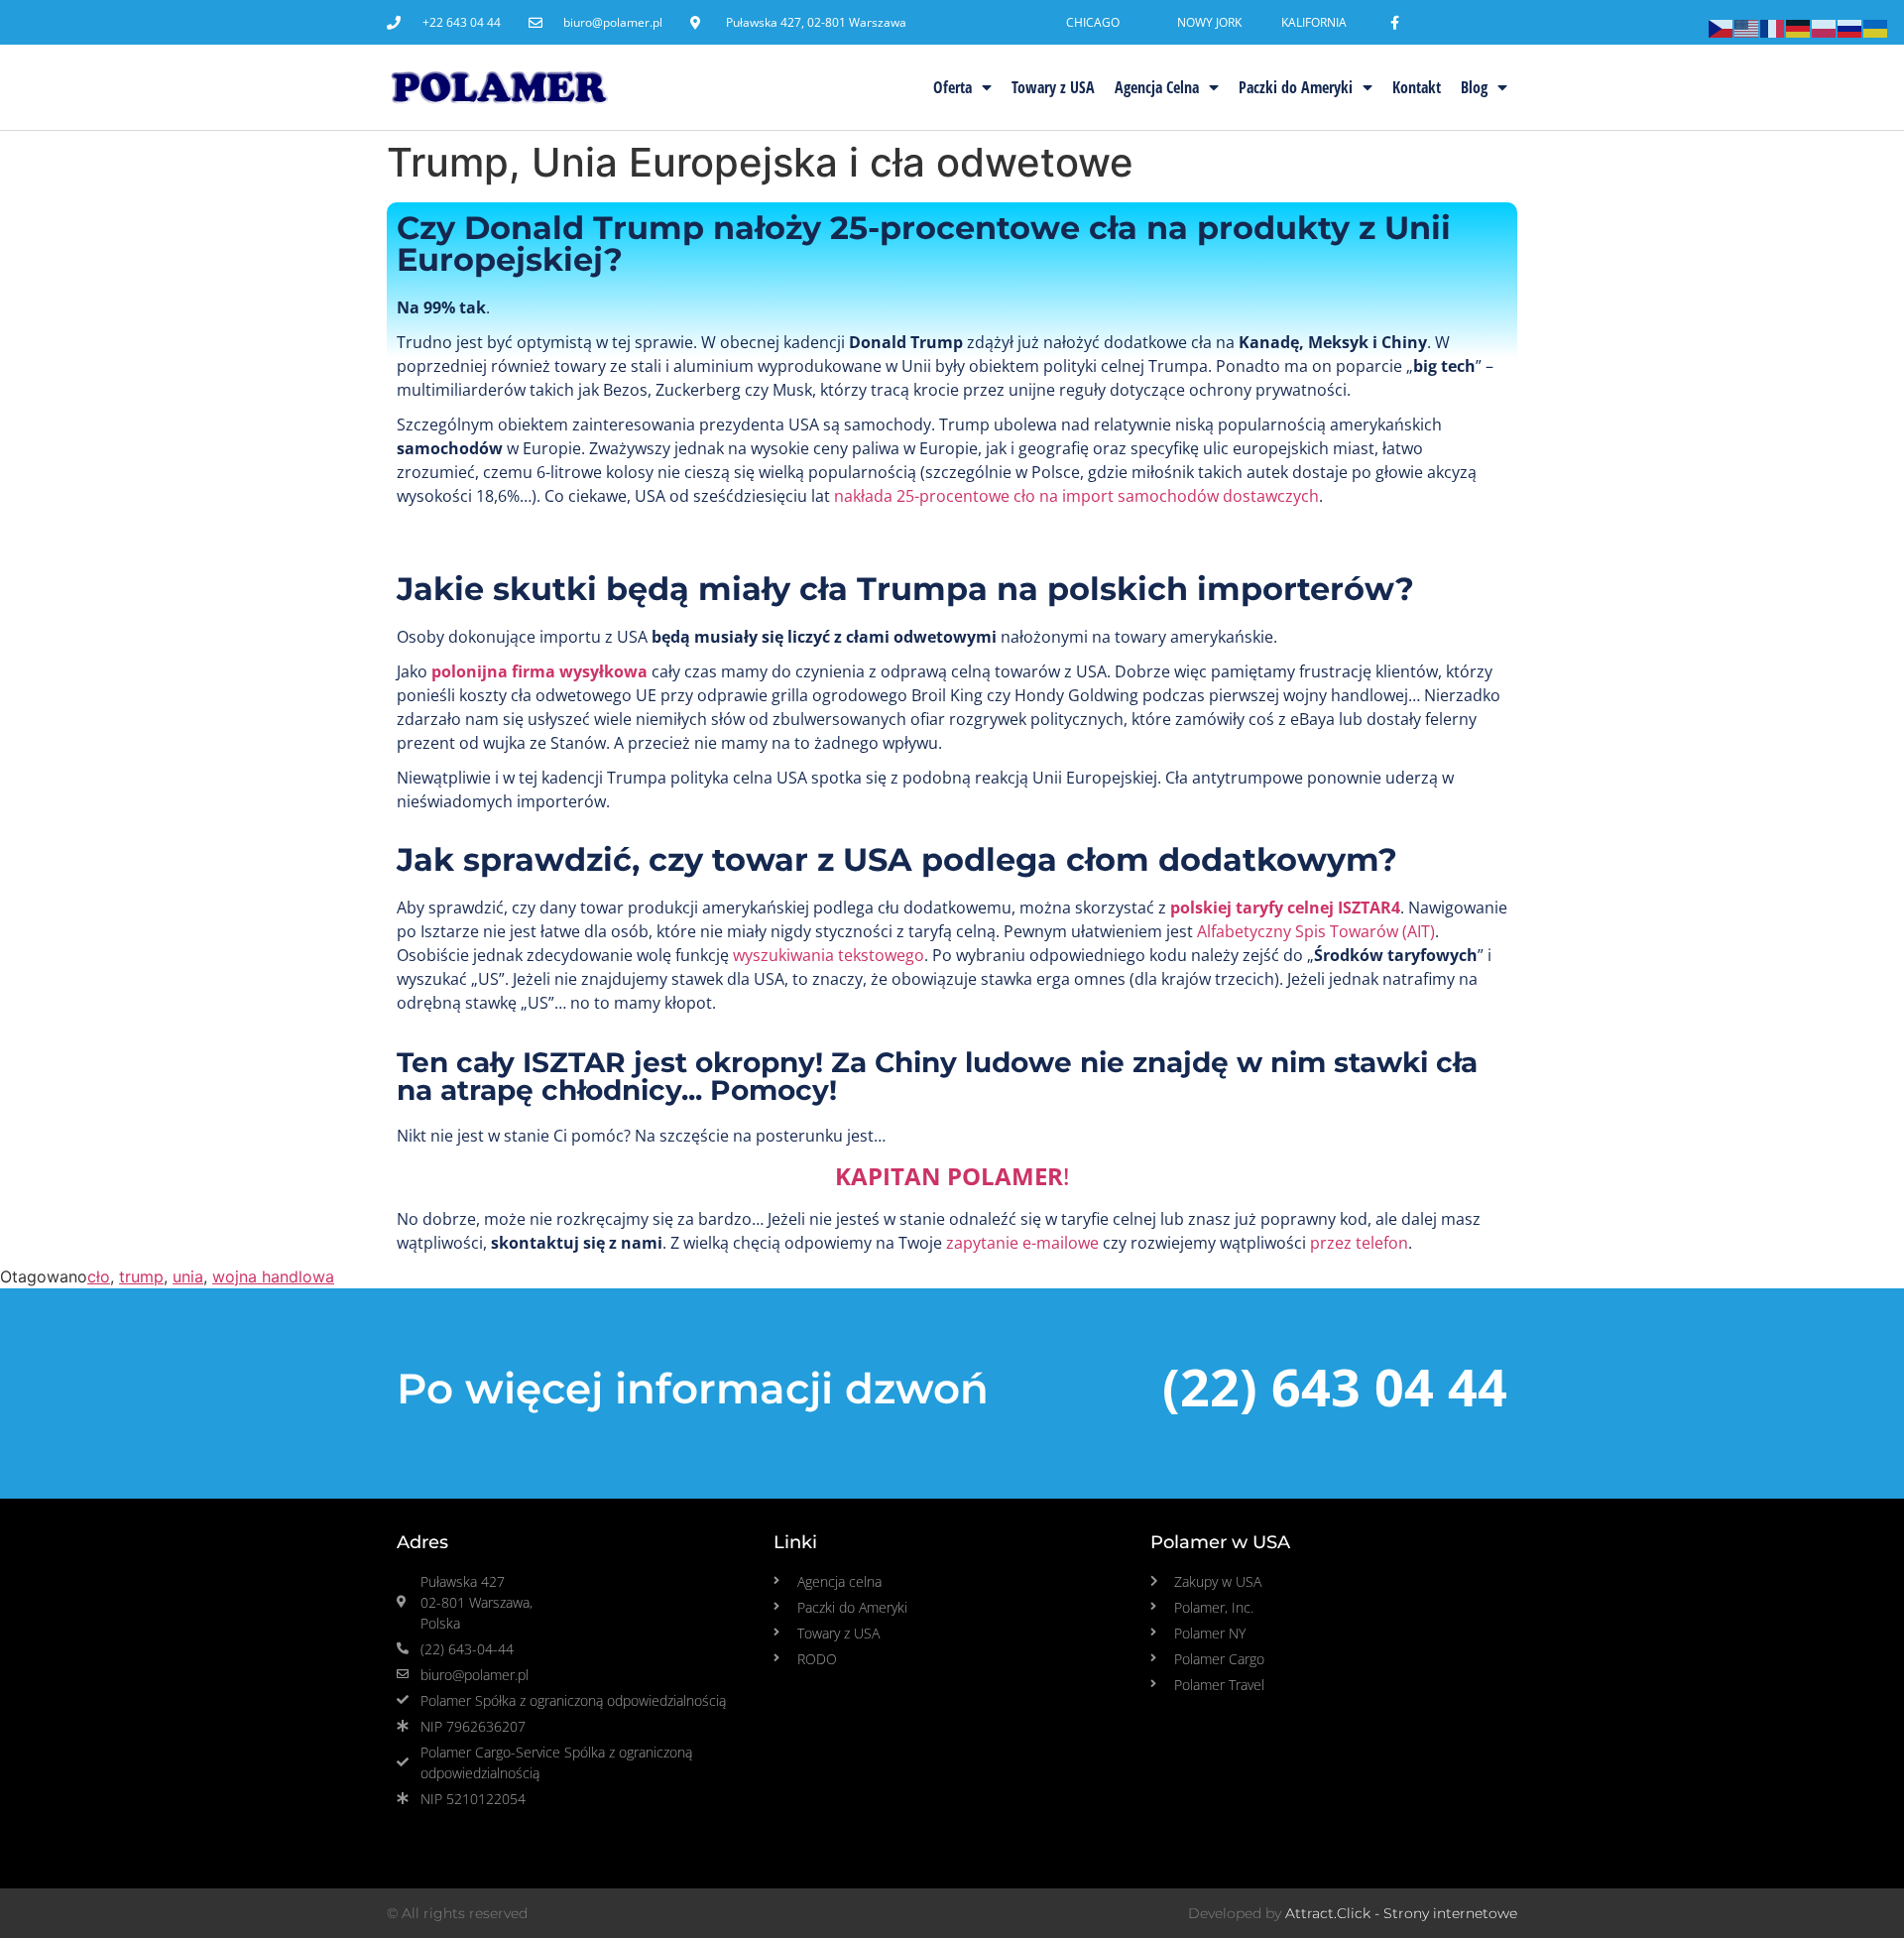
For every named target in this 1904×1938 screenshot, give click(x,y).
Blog (1474, 87)
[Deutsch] (1799, 27)
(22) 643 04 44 (1335, 1386)
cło (99, 1276)
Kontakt (1417, 87)
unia (188, 1276)
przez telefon (1357, 1243)
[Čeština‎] (1722, 27)
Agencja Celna (1157, 87)
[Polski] (1825, 27)
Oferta (952, 87)
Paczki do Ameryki (1296, 87)
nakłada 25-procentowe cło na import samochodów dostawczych (1076, 496)
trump (141, 1276)
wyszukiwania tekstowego (829, 955)
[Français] (1773, 27)
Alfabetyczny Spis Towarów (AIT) (1316, 931)
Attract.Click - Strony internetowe (1401, 1913)
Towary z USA (1053, 87)
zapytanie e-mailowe (1022, 1243)
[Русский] (1850, 27)
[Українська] (1876, 27)
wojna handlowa (273, 1276)
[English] (1747, 27)
